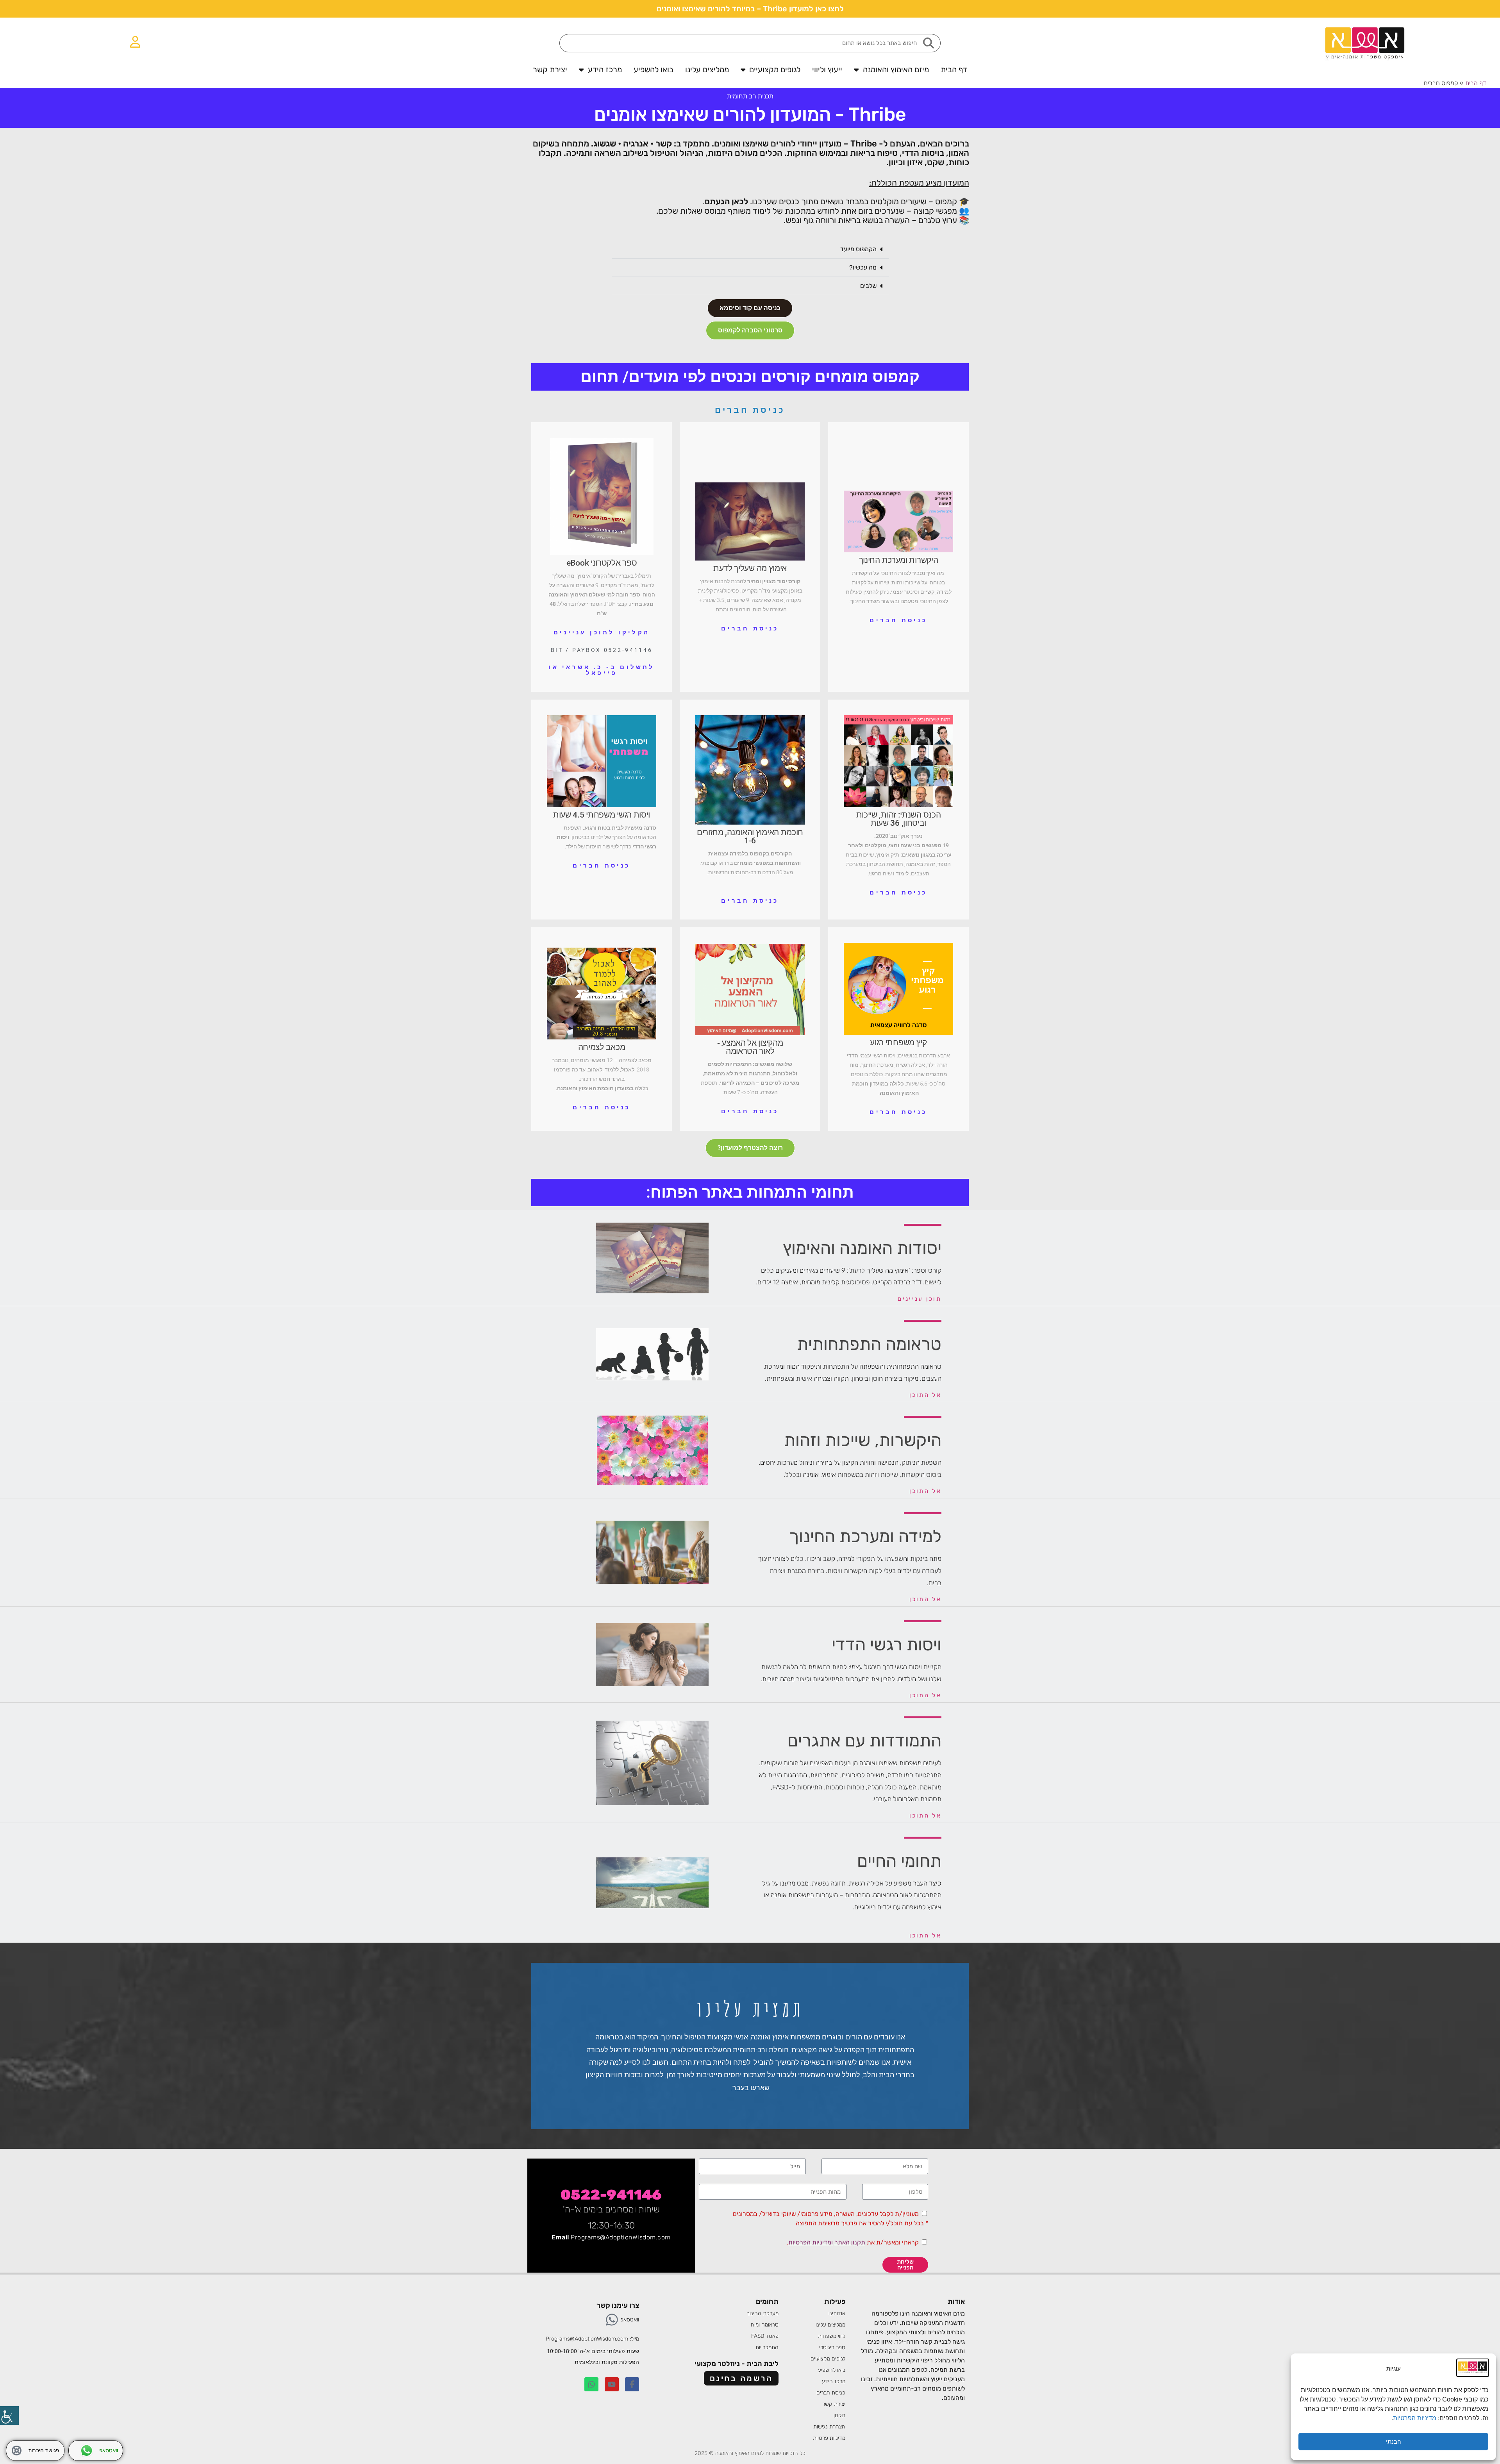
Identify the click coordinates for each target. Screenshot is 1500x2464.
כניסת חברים (750, 410)
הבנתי (1394, 2442)
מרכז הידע (605, 70)
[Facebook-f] (632, 2384)
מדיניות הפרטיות (1415, 2418)
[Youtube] (612, 2384)
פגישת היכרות (44, 2451)
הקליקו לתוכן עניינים (602, 632)
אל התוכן (925, 1395)
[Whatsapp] (612, 2320)
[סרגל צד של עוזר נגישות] (9, 2416)
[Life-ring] (17, 2451)
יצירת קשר (550, 70)
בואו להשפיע (654, 70)
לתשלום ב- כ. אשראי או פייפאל (601, 670)
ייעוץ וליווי (827, 70)
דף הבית (954, 70)
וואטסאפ (630, 2320)
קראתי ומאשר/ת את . (853, 2242)
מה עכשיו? (863, 267)
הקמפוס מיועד (858, 249)
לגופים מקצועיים (775, 70)
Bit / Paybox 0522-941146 (602, 650)
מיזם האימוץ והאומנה (896, 70)
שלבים (868, 286)
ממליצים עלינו (707, 70)
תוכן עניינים (920, 1299)
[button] (750, 249)
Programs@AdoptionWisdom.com (621, 2237)
